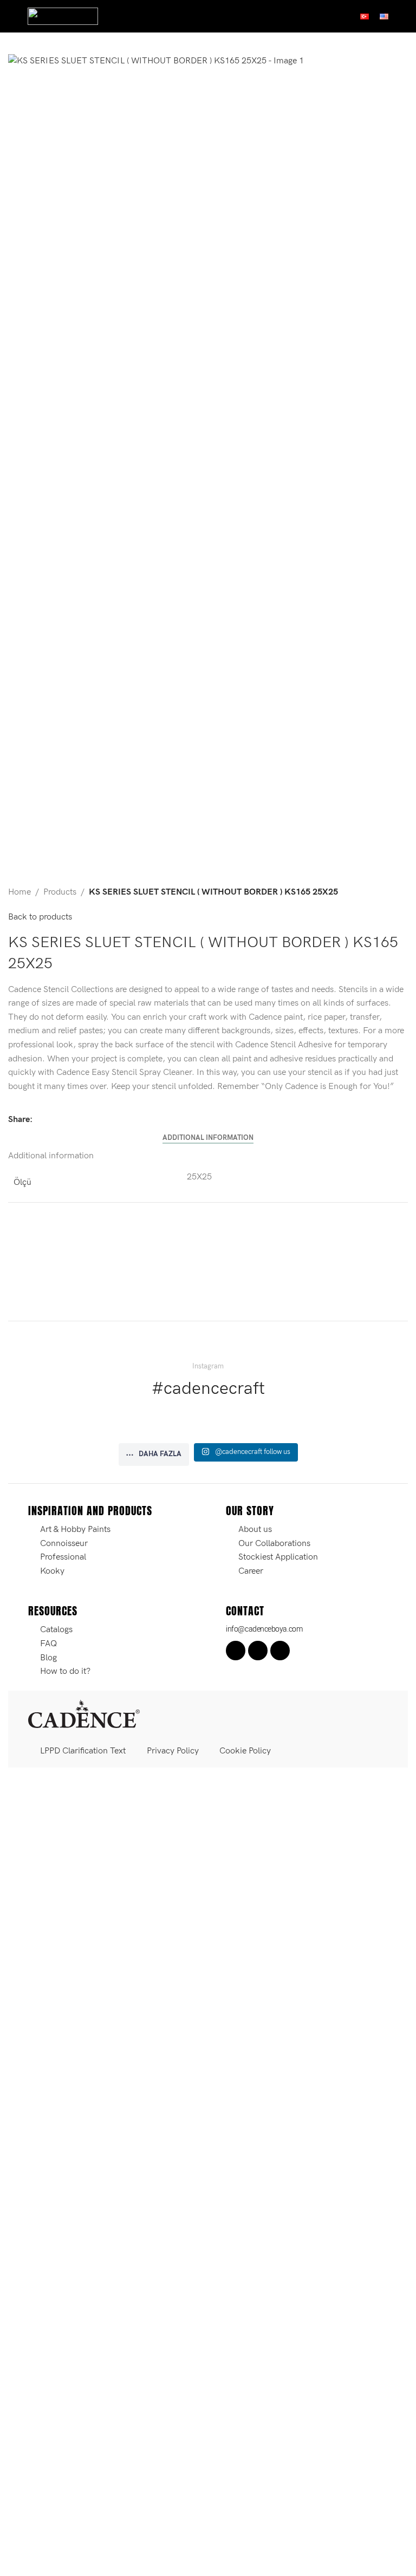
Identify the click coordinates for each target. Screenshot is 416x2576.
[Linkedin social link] (78, 1119)
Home (19, 892)
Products (60, 892)
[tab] (208, 1138)
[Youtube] (280, 1651)
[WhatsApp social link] (91, 1119)
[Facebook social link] (39, 1119)
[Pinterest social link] (65, 1119)
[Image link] (84, 1714)
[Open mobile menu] (12, 16)
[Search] (404, 16)
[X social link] (52, 1119)
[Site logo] (63, 16)
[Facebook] (236, 1651)
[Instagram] (258, 1651)
